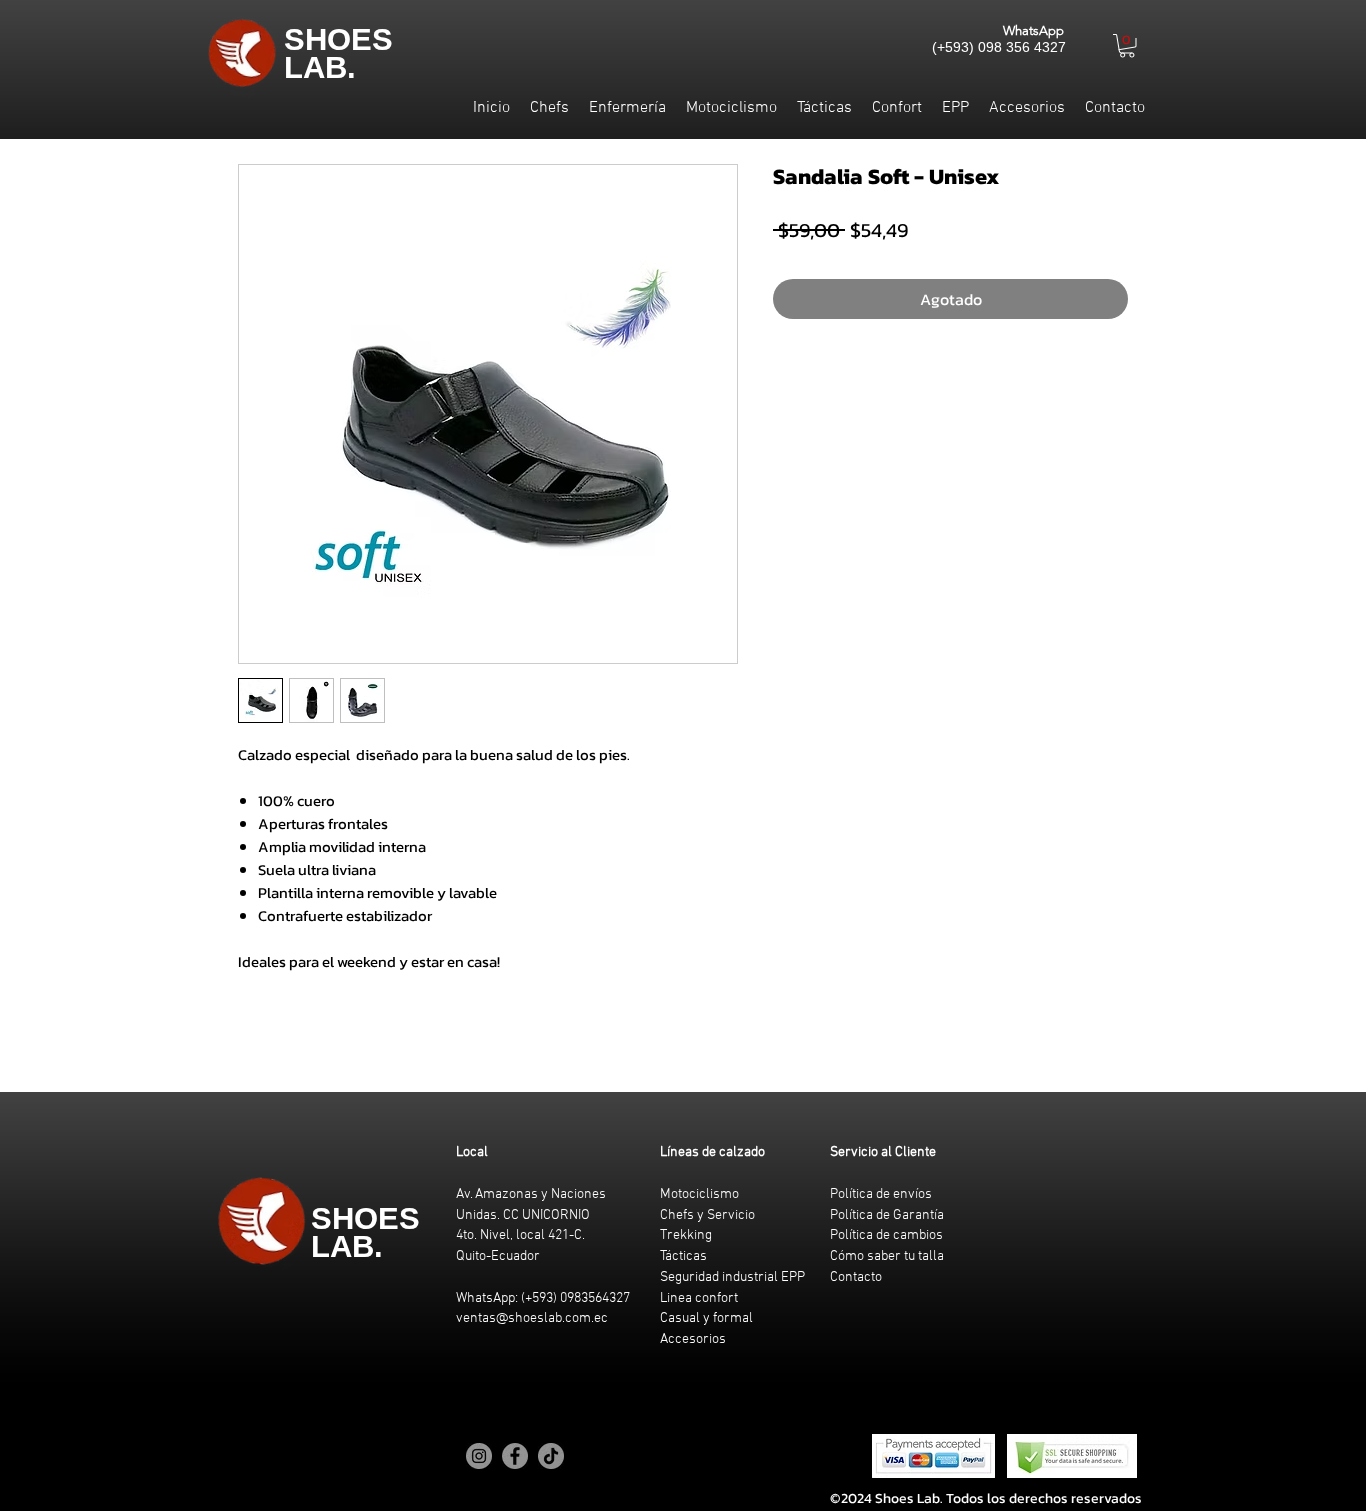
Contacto (856, 1277)
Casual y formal (706, 1318)
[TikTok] (551, 1456)
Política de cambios (886, 1235)
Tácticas (683, 1256)
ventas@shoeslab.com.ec (532, 1318)
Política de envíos (881, 1194)
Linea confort (699, 1298)
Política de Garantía (887, 1215)
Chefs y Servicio (707, 1215)
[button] (1127, 46)
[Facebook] (515, 1456)
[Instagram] (479, 1456)
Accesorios (693, 1339)
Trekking (686, 1235)
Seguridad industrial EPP (732, 1277)
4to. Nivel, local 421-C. (520, 1235)
